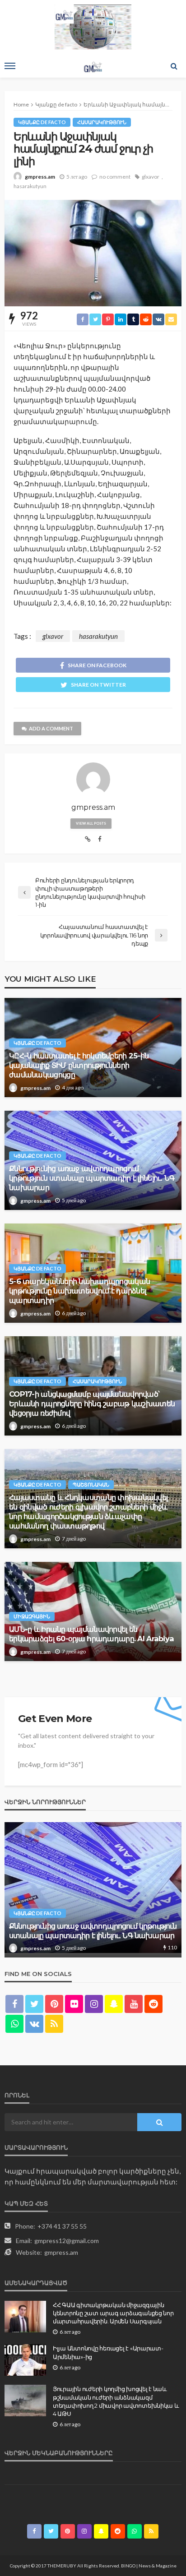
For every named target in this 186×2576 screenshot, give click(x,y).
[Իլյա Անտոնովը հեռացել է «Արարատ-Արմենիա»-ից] (25, 2360)
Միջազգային (32, 1616)
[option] (93, 1890)
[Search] (174, 66)
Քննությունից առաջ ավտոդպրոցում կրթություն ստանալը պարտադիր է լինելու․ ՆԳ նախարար (92, 1178)
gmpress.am (40, 177)
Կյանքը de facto (42, 122)
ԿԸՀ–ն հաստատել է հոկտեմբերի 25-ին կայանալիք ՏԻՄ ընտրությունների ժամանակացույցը (79, 1065)
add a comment (51, 728)
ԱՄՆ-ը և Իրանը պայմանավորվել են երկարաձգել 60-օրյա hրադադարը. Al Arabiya (91, 1634)
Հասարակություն (102, 122)
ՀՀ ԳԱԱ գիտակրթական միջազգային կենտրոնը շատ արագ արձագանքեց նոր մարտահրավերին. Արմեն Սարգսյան (113, 2313)
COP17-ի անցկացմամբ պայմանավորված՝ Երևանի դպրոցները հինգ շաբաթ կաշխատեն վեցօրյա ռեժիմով (92, 1403)
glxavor (151, 177)
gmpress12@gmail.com (67, 2241)
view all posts (91, 823)
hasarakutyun (30, 186)
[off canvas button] (10, 66)
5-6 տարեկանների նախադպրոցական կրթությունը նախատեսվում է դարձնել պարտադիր (79, 1291)
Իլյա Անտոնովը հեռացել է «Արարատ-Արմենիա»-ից (108, 2352)
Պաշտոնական (91, 1484)
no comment (115, 177)
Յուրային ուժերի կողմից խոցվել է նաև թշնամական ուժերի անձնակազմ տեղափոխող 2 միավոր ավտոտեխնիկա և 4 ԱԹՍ (116, 2401)
